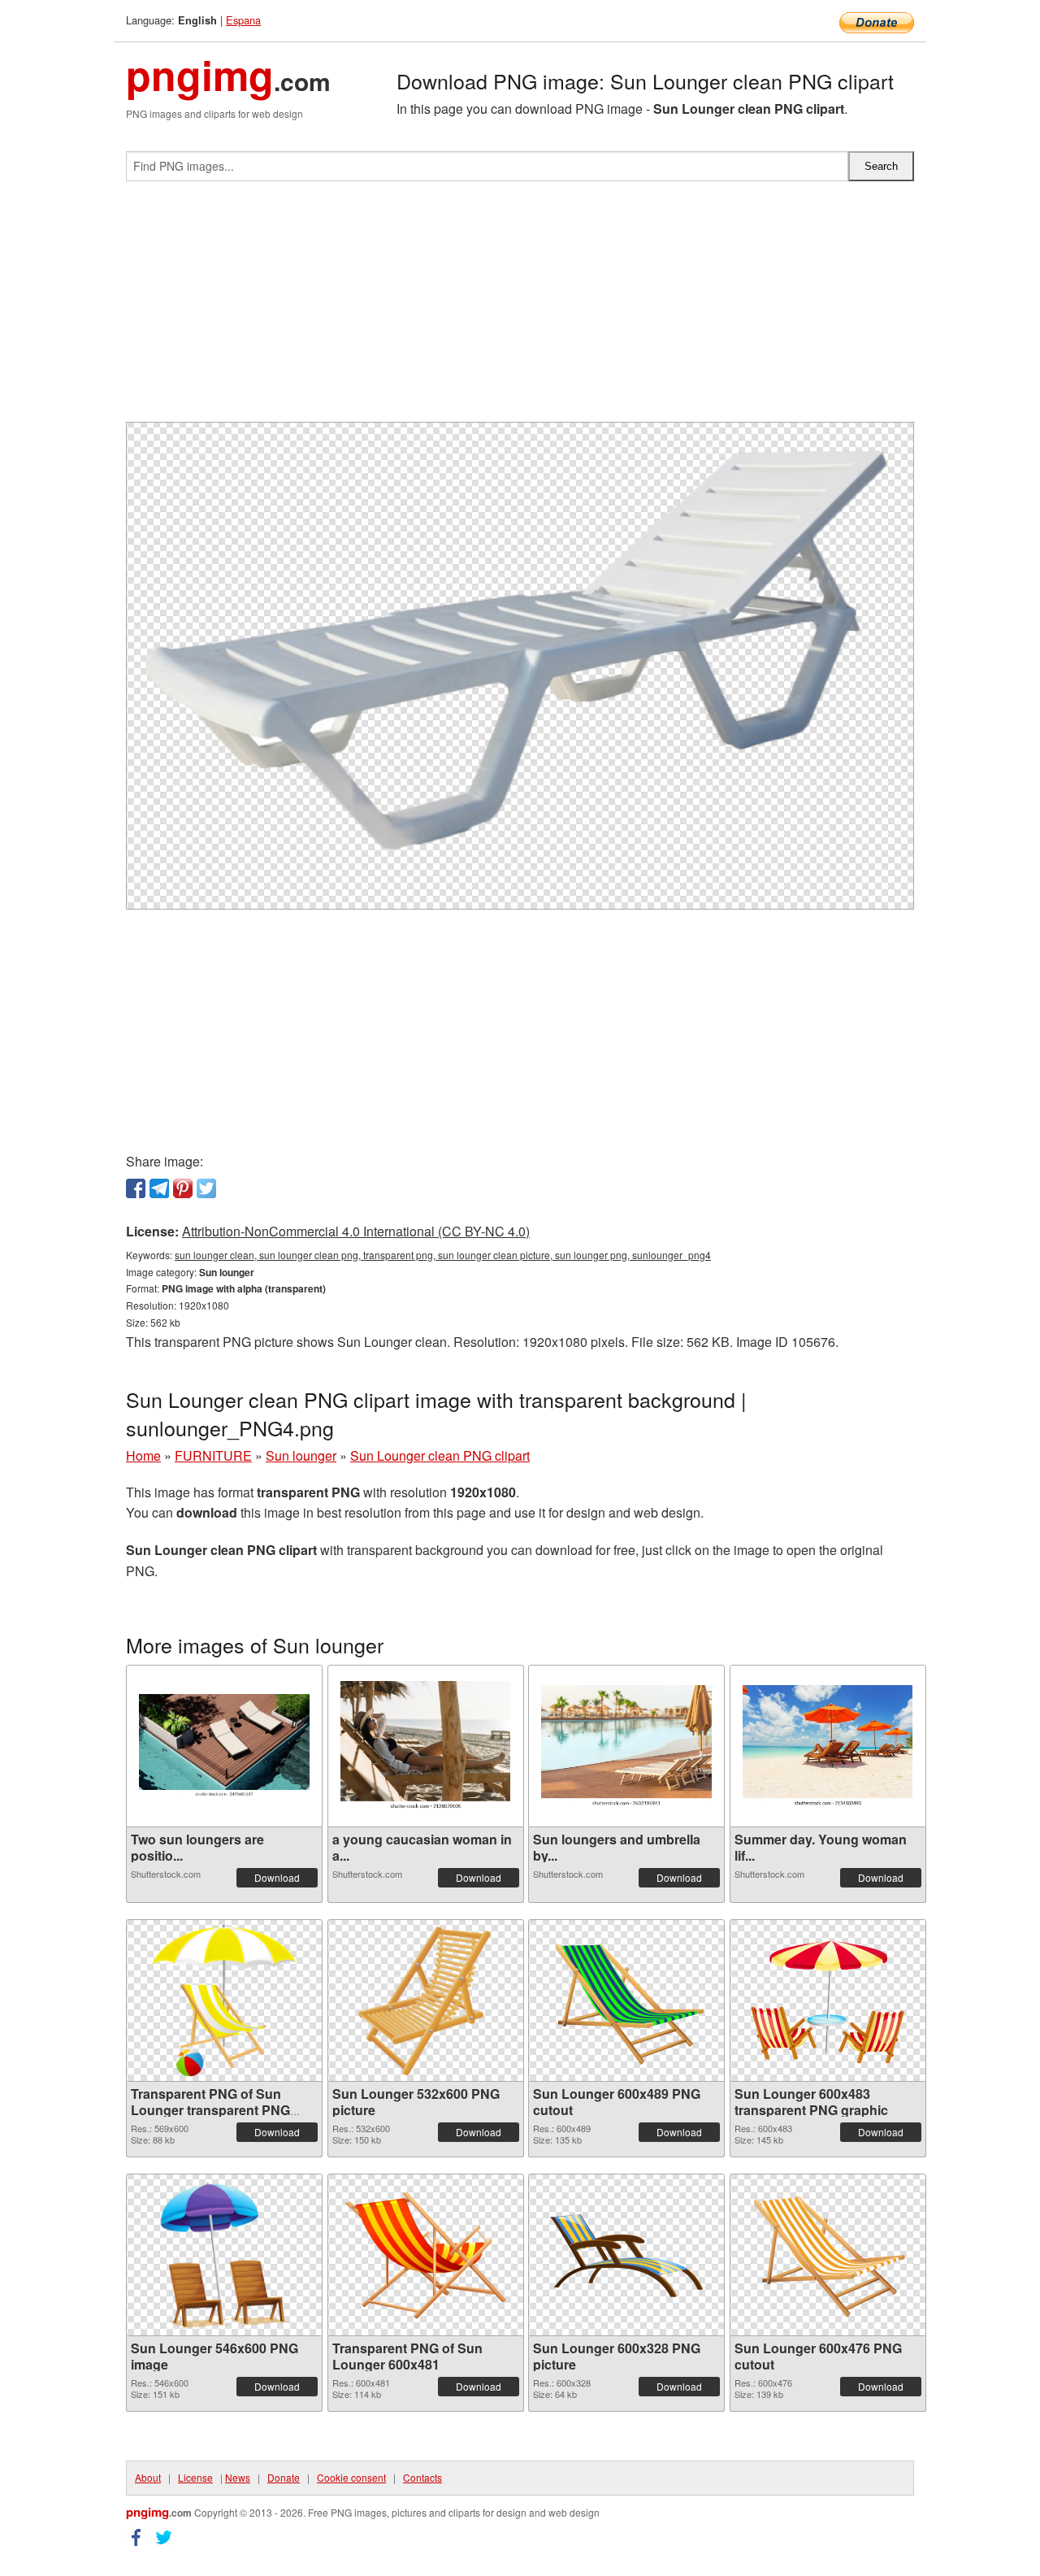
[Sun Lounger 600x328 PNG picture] (626, 2255)
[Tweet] (206, 1188)
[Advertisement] (520, 308)
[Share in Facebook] (136, 1188)
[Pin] (183, 1188)
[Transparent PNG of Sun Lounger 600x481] (426, 2255)
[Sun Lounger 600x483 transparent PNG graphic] (828, 2000)
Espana (243, 20)
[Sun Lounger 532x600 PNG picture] (425, 2000)
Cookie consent (351, 2477)
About (148, 2477)
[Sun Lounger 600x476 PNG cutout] (828, 2255)
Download (277, 1877)
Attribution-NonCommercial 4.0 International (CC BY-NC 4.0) (356, 1231)
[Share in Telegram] (159, 1188)
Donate (284, 2477)
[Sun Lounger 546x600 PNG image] (225, 2255)
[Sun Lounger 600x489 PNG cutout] (626, 2000)
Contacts (422, 2477)
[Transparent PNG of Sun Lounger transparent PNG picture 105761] (224, 2000)
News (238, 2477)
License (195, 2477)
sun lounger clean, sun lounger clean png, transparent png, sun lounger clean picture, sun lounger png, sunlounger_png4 (443, 1255)
